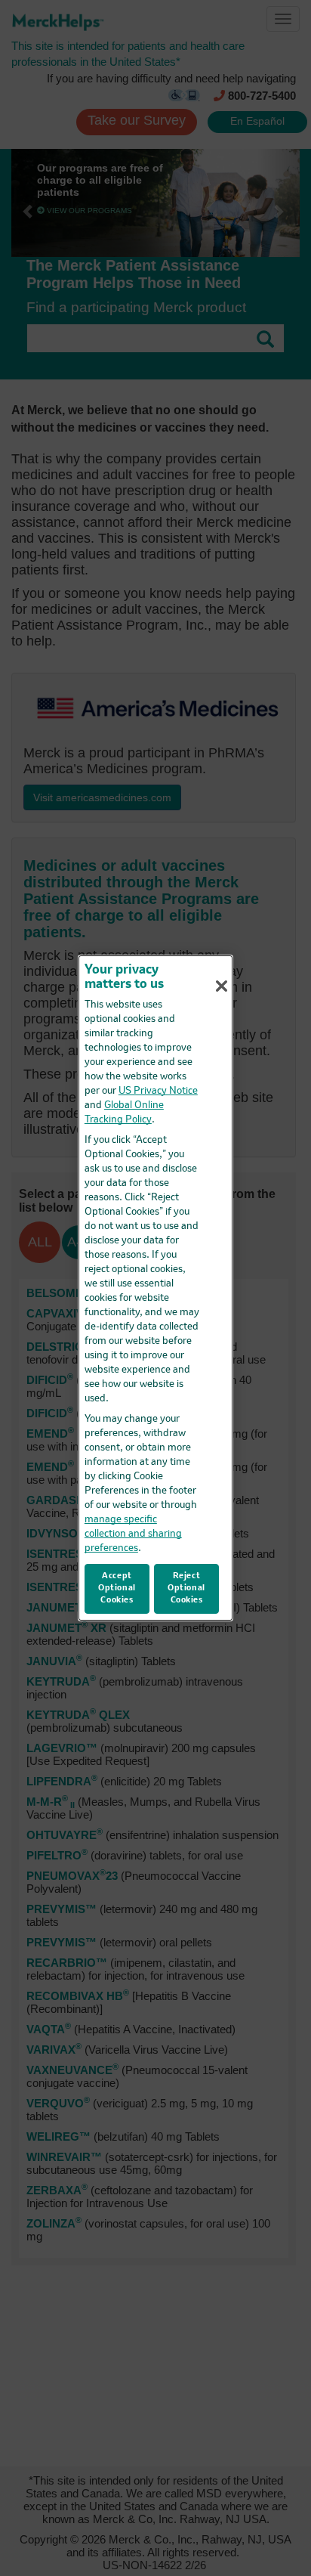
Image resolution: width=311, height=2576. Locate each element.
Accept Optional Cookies (117, 1588)
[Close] (221, 986)
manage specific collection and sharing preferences (133, 1534)
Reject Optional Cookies (186, 1588)
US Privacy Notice (158, 1091)
